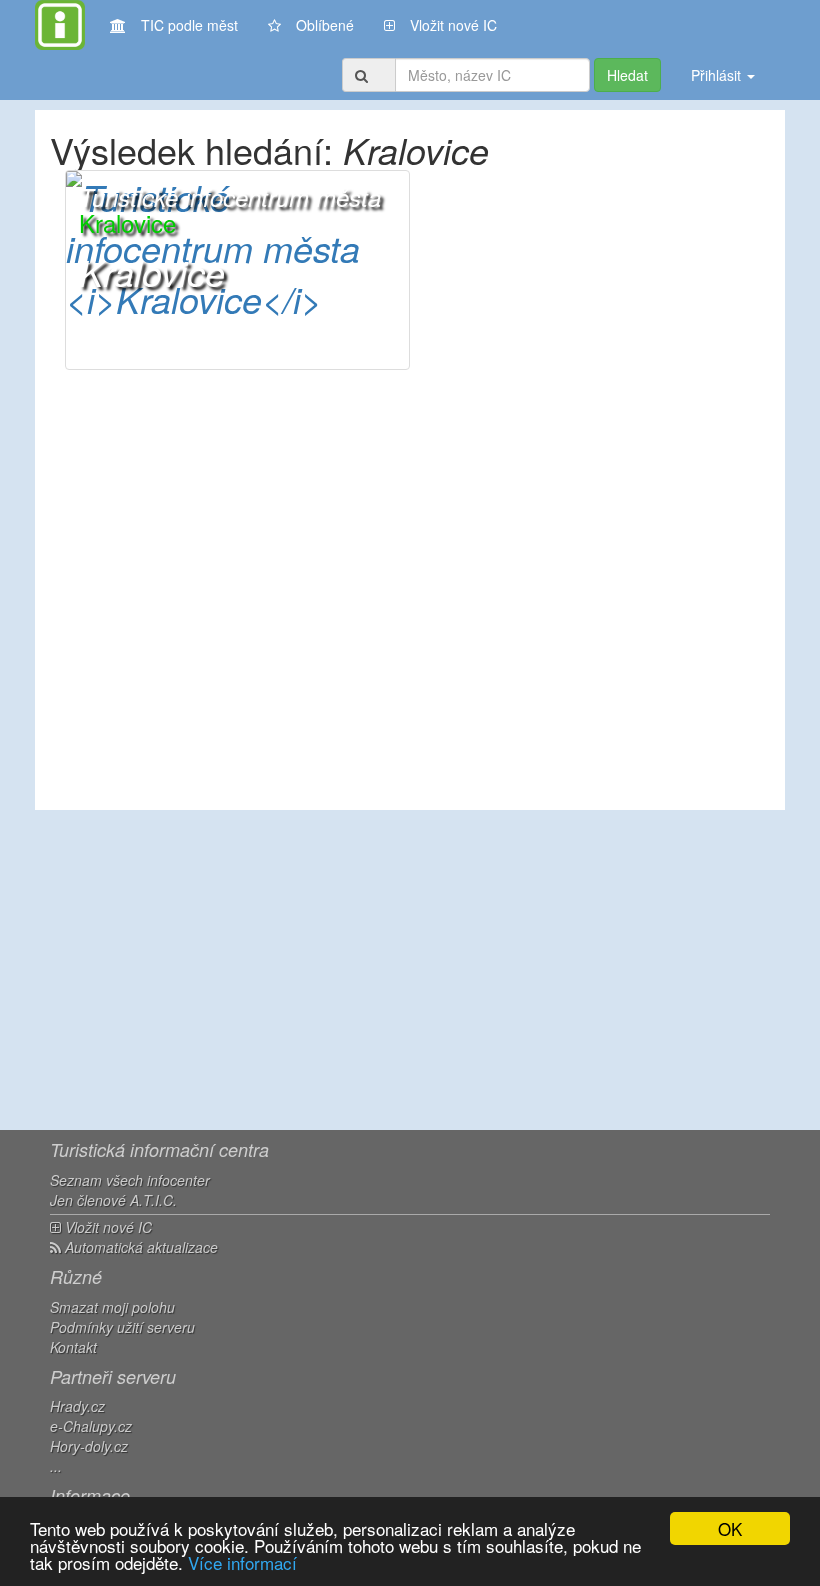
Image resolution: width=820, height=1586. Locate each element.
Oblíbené (325, 25)
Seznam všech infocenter (130, 1180)
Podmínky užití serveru (122, 1327)
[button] (237, 270)
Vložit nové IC (453, 25)
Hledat (627, 75)
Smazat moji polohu (112, 1307)
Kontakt (73, 1347)
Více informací (242, 1562)
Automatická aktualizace (139, 1247)
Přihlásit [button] (718, 75)
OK (730, 1528)
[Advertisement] (410, 970)
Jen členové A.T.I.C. (113, 1200)
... (56, 1466)
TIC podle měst (189, 25)
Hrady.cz (77, 1406)
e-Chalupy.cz (91, 1426)
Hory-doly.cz (89, 1446)
